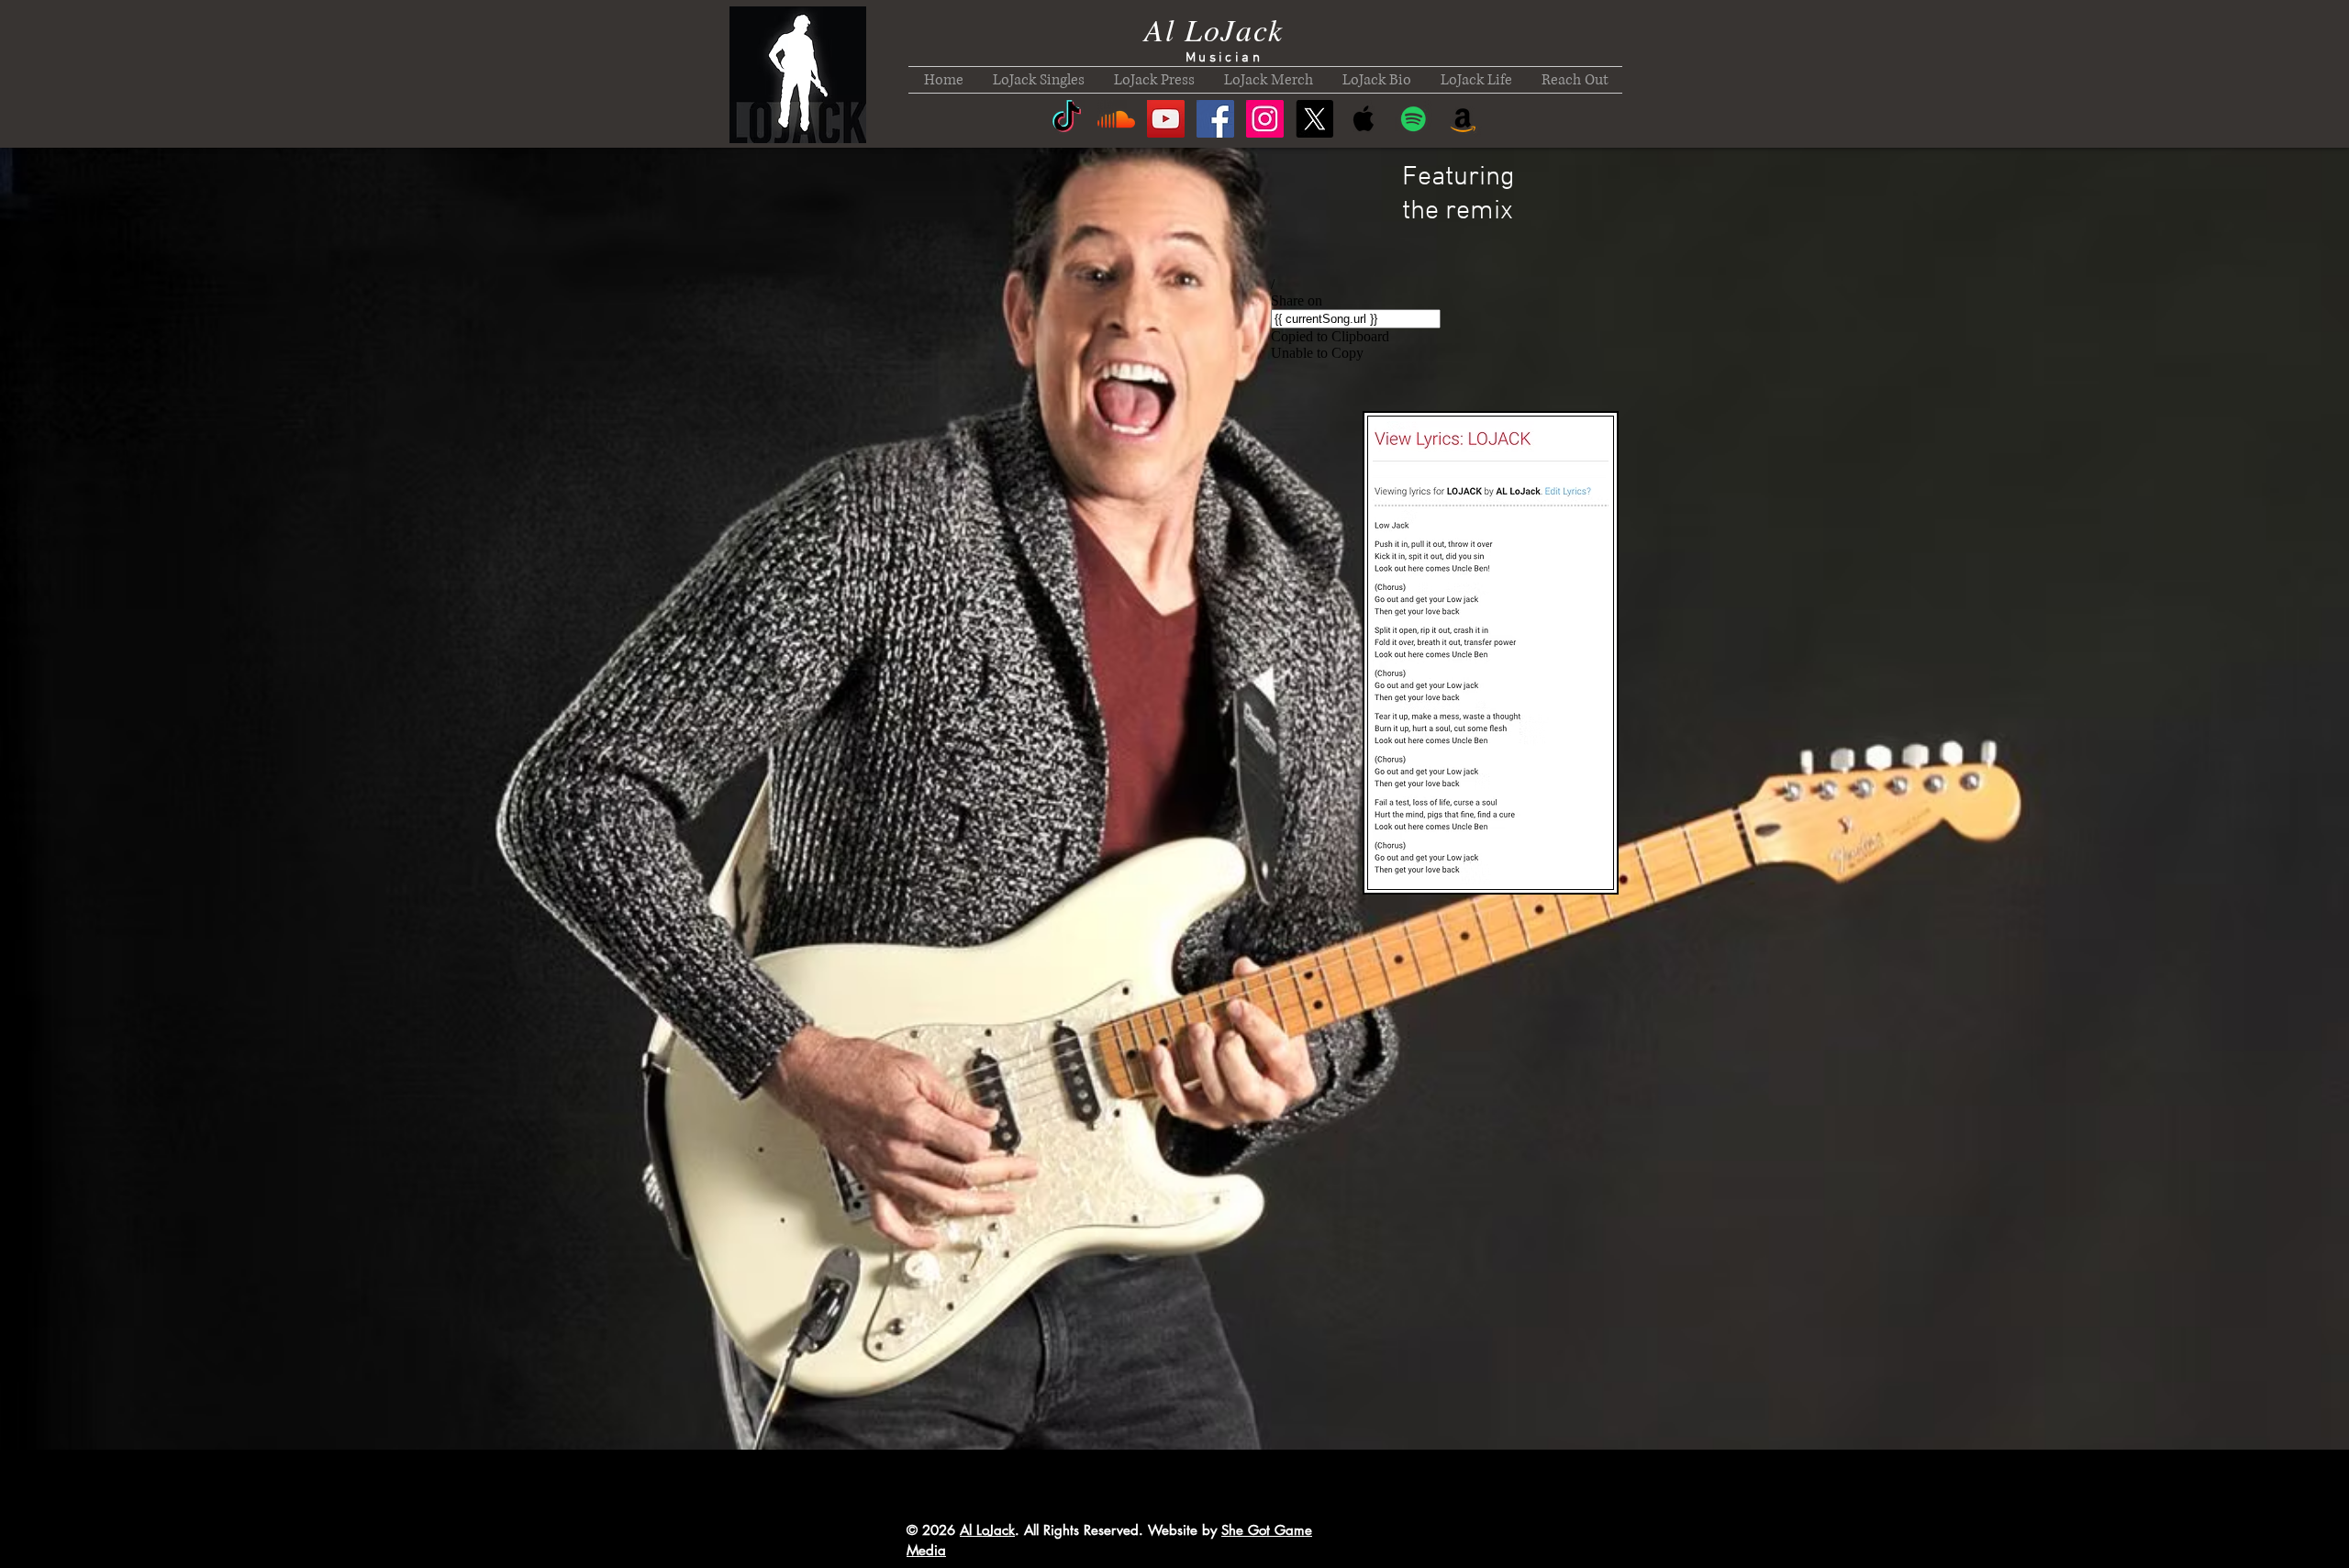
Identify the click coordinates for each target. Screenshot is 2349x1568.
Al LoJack (1213, 29)
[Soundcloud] (1116, 119)
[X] (1314, 119)
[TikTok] (1067, 119)
